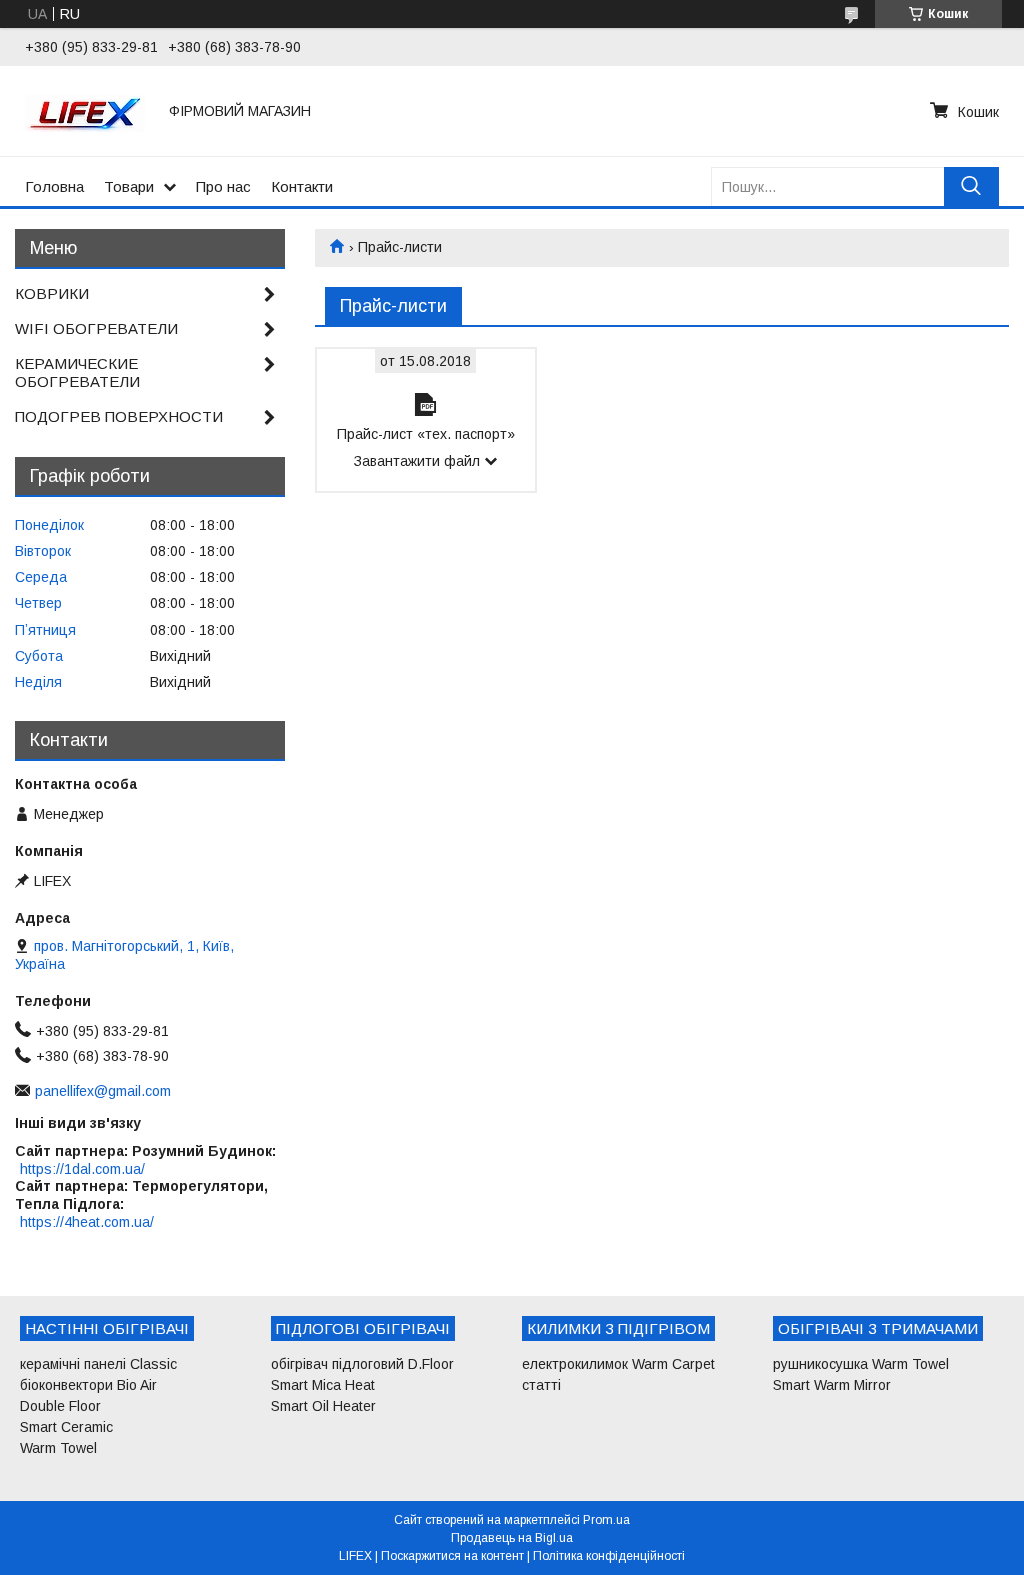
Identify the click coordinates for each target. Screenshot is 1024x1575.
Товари (129, 186)
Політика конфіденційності (609, 1556)
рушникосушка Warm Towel (861, 1364)
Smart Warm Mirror (832, 1385)
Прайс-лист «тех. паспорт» (426, 434)
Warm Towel (58, 1448)
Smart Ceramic (66, 1427)
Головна (54, 186)
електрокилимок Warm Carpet (618, 1364)
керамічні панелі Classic (98, 1364)
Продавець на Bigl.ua (512, 1538)
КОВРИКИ (52, 293)
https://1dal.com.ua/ (82, 1169)
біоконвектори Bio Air (88, 1385)
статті (541, 1385)
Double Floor (60, 1406)
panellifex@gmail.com (103, 1091)
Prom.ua (606, 1520)
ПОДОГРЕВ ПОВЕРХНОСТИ (119, 416)
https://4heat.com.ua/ (87, 1222)
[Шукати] (971, 186)
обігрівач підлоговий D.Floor (362, 1364)
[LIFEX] (85, 111)
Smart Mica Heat (323, 1385)
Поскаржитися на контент (452, 1556)
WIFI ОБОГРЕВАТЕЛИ (96, 328)
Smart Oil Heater (323, 1406)
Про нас (223, 186)
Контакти (302, 186)
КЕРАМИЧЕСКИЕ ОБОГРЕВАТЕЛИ (77, 373)
